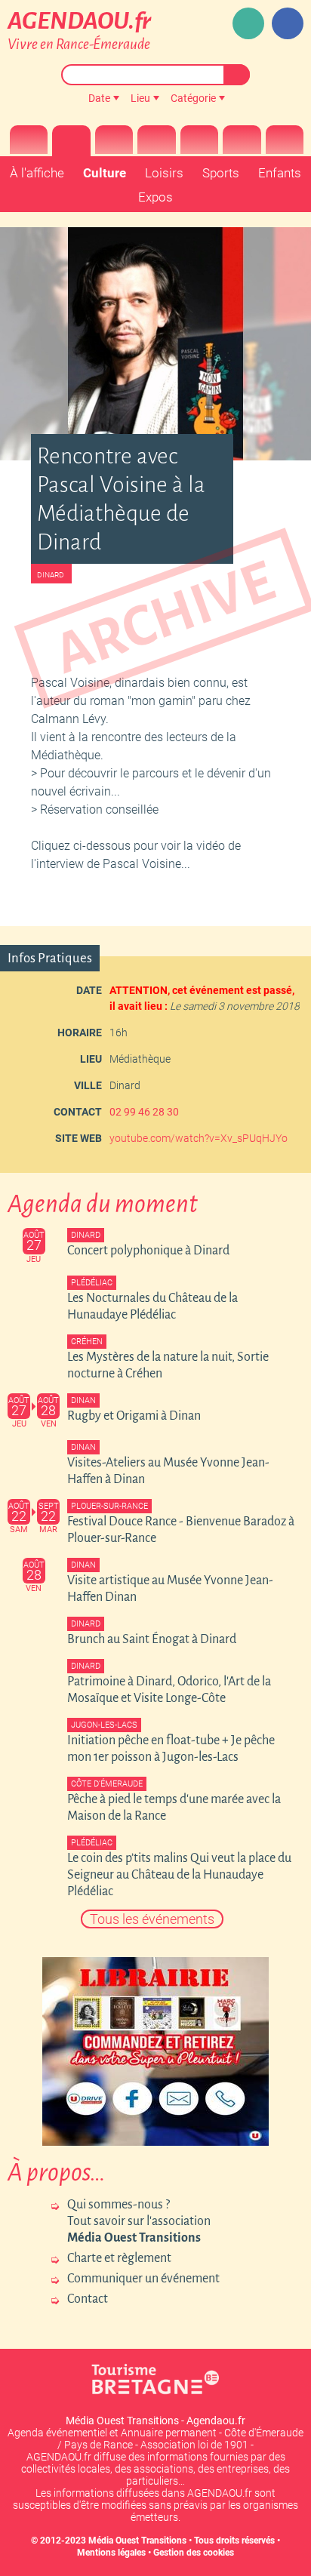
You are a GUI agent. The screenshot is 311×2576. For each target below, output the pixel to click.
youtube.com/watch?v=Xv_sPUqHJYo (199, 1138)
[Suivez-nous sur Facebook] (288, 23)
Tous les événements (152, 1919)
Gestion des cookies (194, 2553)
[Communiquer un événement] (248, 23)
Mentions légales (111, 2553)
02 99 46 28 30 (144, 1112)
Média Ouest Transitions (137, 2541)
